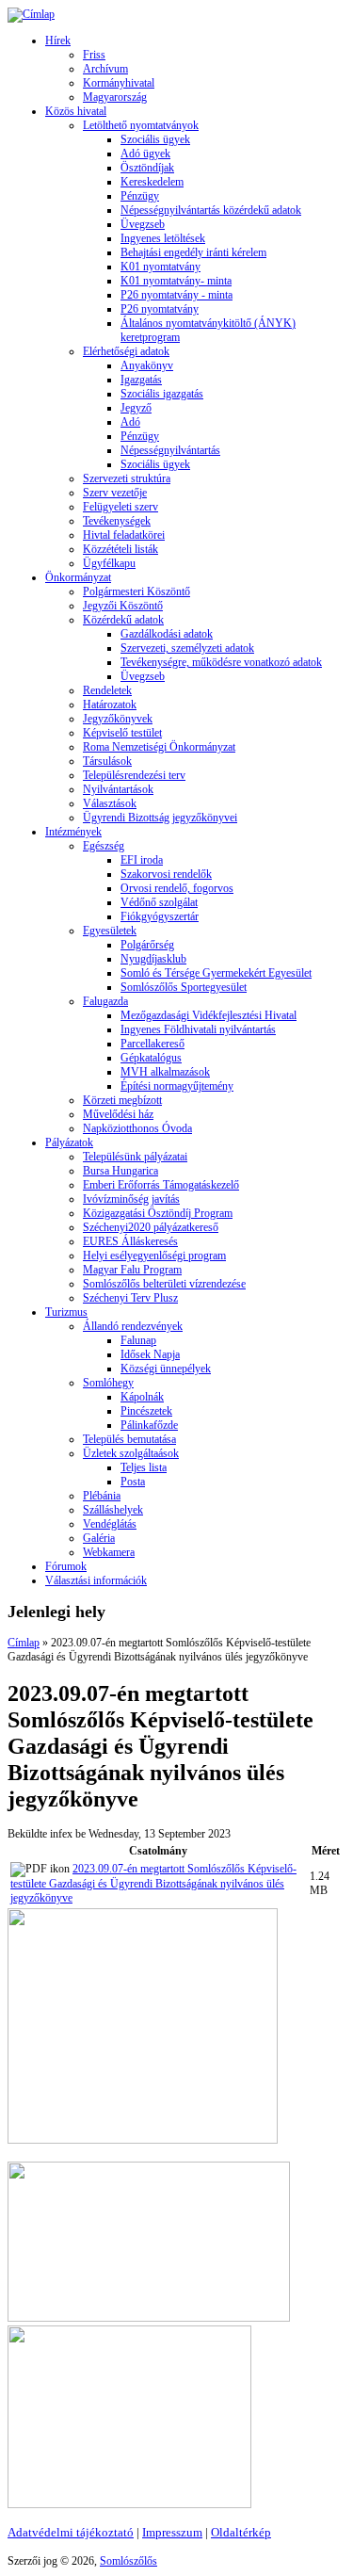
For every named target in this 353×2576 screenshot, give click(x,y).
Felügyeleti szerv (120, 507)
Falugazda (105, 1001)
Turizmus (66, 1312)
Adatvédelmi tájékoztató (71, 2532)
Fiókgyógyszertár (160, 916)
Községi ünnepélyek (166, 1369)
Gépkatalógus (151, 1058)
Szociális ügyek (155, 139)
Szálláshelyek (113, 1510)
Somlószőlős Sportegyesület (184, 987)
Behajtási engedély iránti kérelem (193, 252)
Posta (133, 1482)
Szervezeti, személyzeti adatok (187, 648)
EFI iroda (142, 860)
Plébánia (102, 1496)
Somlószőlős (128, 2561)
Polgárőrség (147, 945)
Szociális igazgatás (162, 394)
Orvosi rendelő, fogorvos (177, 888)
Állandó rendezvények (133, 1326)
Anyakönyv (147, 365)
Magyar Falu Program (132, 1270)
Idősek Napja (150, 1354)
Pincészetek (146, 1411)
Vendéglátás (110, 1524)
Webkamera (109, 1552)
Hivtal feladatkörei (124, 535)
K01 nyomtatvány (160, 267)
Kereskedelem (152, 182)
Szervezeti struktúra (127, 478)
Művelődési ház (118, 1114)
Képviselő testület (122, 733)
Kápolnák (142, 1397)
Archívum (105, 69)
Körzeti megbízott (122, 1100)
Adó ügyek (145, 154)
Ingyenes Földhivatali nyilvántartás (198, 1029)
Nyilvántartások (118, 789)
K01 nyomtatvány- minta (176, 281)
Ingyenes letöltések (163, 238)
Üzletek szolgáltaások (131, 1453)
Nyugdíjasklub (153, 959)
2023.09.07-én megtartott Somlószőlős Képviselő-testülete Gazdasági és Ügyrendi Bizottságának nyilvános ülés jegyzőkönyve (153, 1883)
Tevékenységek (117, 521)
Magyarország (115, 97)
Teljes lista (144, 1467)
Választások (110, 803)
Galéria (99, 1538)
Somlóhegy (108, 1383)
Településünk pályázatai (135, 1157)
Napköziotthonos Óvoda (137, 1128)
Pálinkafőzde (149, 1425)
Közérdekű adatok (123, 620)
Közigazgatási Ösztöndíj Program (158, 1213)
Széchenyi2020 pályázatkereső (151, 1227)
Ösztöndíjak (147, 168)
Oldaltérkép (241, 2532)
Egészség (104, 846)
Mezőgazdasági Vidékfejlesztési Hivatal (209, 1015)
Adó (130, 422)
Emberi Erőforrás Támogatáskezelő (161, 1185)
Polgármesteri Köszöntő (136, 591)
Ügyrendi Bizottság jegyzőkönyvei (160, 818)
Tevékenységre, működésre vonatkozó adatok (221, 662)
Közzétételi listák (120, 549)
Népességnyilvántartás (170, 450)
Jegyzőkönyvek (118, 719)
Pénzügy (140, 196)
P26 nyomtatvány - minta (176, 295)
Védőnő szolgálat (159, 902)
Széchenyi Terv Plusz (130, 1298)
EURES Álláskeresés (130, 1241)
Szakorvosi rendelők (166, 874)
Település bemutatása (129, 1439)
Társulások (107, 761)
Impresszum (172, 2532)
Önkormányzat (78, 577)
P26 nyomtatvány (160, 309)
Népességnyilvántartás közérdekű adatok (211, 210)
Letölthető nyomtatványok (141, 125)
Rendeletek (107, 690)
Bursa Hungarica (120, 1171)
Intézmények (73, 832)
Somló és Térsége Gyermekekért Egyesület (216, 973)
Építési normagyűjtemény (177, 1086)
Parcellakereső (152, 1044)
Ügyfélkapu (109, 563)
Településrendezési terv (134, 775)
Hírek (58, 41)
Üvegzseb (143, 224)
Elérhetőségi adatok (126, 351)
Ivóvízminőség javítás (131, 1199)
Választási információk (96, 1580)
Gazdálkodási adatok (167, 634)
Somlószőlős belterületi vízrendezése (164, 1284)
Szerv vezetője (115, 493)
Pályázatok (69, 1142)
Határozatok (110, 705)
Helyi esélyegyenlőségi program (154, 1256)
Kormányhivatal (119, 83)
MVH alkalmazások (165, 1072)
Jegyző (136, 408)
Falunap (138, 1340)
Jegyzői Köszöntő (123, 606)
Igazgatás (141, 380)
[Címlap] (31, 14)
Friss (94, 55)
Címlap (24, 1643)
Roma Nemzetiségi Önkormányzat (159, 747)
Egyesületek (110, 931)
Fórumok (66, 1566)
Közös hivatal (76, 111)
